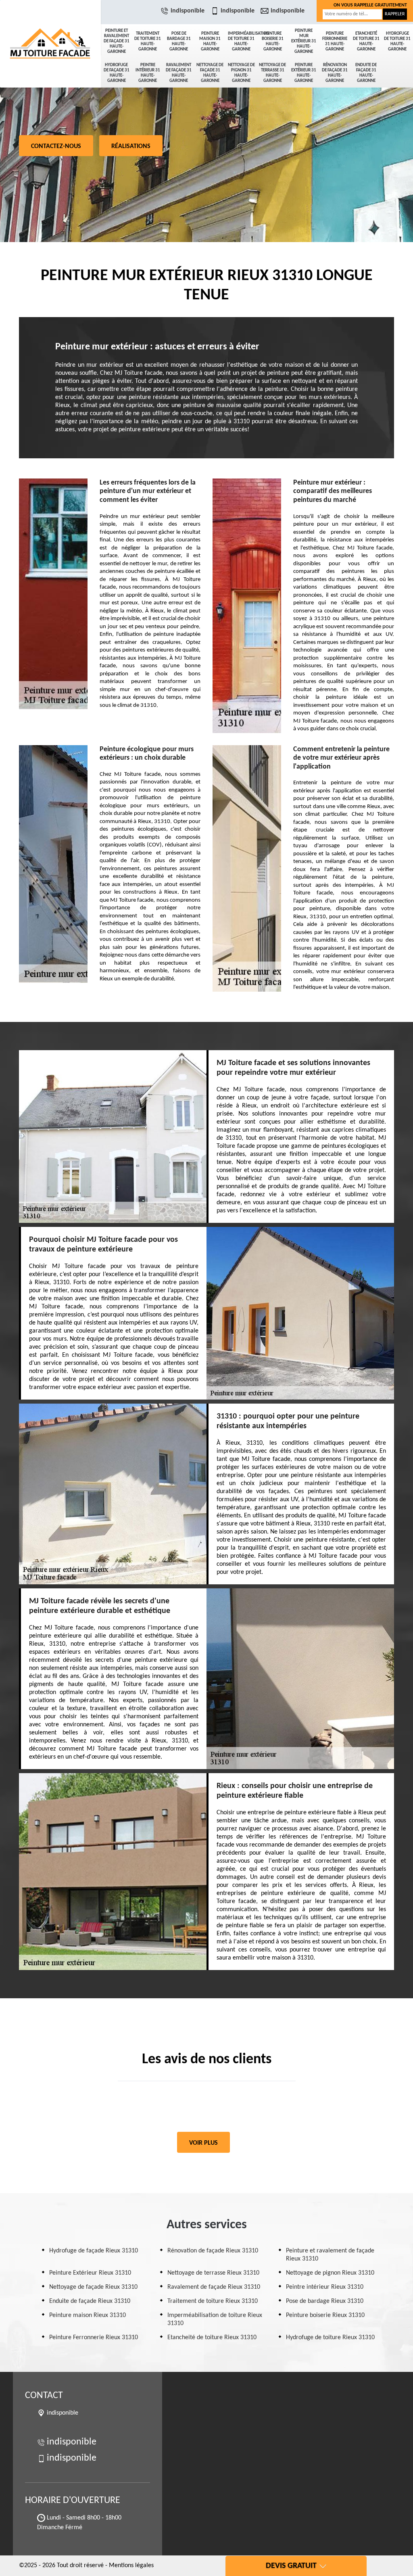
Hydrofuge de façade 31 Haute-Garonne (117, 73)
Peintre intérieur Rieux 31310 (325, 2287)
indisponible (188, 11)
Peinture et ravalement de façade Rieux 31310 (330, 2255)
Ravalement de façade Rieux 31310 (214, 2287)
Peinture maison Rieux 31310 (88, 2315)
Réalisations (131, 146)
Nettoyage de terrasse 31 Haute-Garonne (272, 73)
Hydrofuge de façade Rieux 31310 (94, 2251)
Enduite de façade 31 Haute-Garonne (366, 73)
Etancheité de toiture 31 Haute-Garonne (366, 42)
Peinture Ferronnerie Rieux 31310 (94, 2338)
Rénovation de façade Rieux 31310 (213, 2251)
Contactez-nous (56, 146)
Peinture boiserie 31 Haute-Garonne (273, 42)
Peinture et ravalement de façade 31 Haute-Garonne (117, 41)
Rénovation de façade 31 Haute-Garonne (335, 73)
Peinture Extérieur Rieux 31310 (90, 2273)
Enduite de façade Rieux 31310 (90, 2301)
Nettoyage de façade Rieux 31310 (93, 2287)
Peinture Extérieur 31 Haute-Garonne (304, 73)
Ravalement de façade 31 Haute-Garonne (179, 73)
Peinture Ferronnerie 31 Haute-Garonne (335, 42)
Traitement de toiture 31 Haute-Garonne (148, 42)
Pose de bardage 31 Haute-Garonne (179, 42)
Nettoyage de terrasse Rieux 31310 (213, 2273)
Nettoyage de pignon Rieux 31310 (330, 2273)
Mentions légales (131, 2566)
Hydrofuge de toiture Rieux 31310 (330, 2338)
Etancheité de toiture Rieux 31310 (212, 2338)
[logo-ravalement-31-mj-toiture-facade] (50, 28)
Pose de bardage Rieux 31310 (325, 2301)
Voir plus (203, 2143)
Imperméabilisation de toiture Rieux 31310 (215, 2319)
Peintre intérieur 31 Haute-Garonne (148, 73)
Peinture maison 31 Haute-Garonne (210, 42)
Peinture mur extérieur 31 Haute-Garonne (304, 41)
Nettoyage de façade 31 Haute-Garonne (210, 73)
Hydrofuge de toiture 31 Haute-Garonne (397, 42)
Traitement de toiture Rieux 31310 (213, 2301)
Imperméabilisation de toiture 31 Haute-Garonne (242, 42)
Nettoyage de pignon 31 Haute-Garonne (241, 73)
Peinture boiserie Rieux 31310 (325, 2315)
